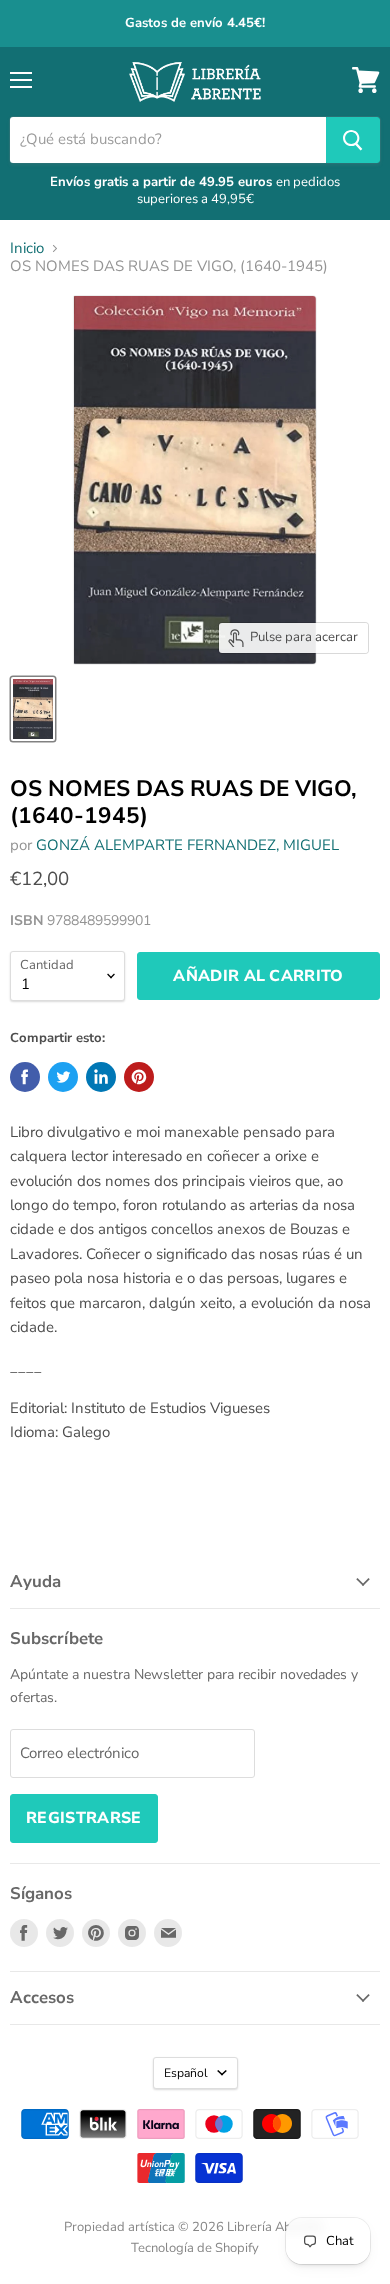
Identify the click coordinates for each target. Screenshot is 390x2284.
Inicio (27, 248)
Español (186, 2073)
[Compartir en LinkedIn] (101, 1077)
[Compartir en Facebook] (25, 1077)
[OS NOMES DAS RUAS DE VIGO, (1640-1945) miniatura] (33, 709)
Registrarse (84, 1818)
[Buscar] (353, 140)
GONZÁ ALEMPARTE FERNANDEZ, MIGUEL (187, 845)
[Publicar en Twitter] (63, 1077)
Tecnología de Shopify (195, 2248)
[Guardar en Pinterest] (139, 1077)
